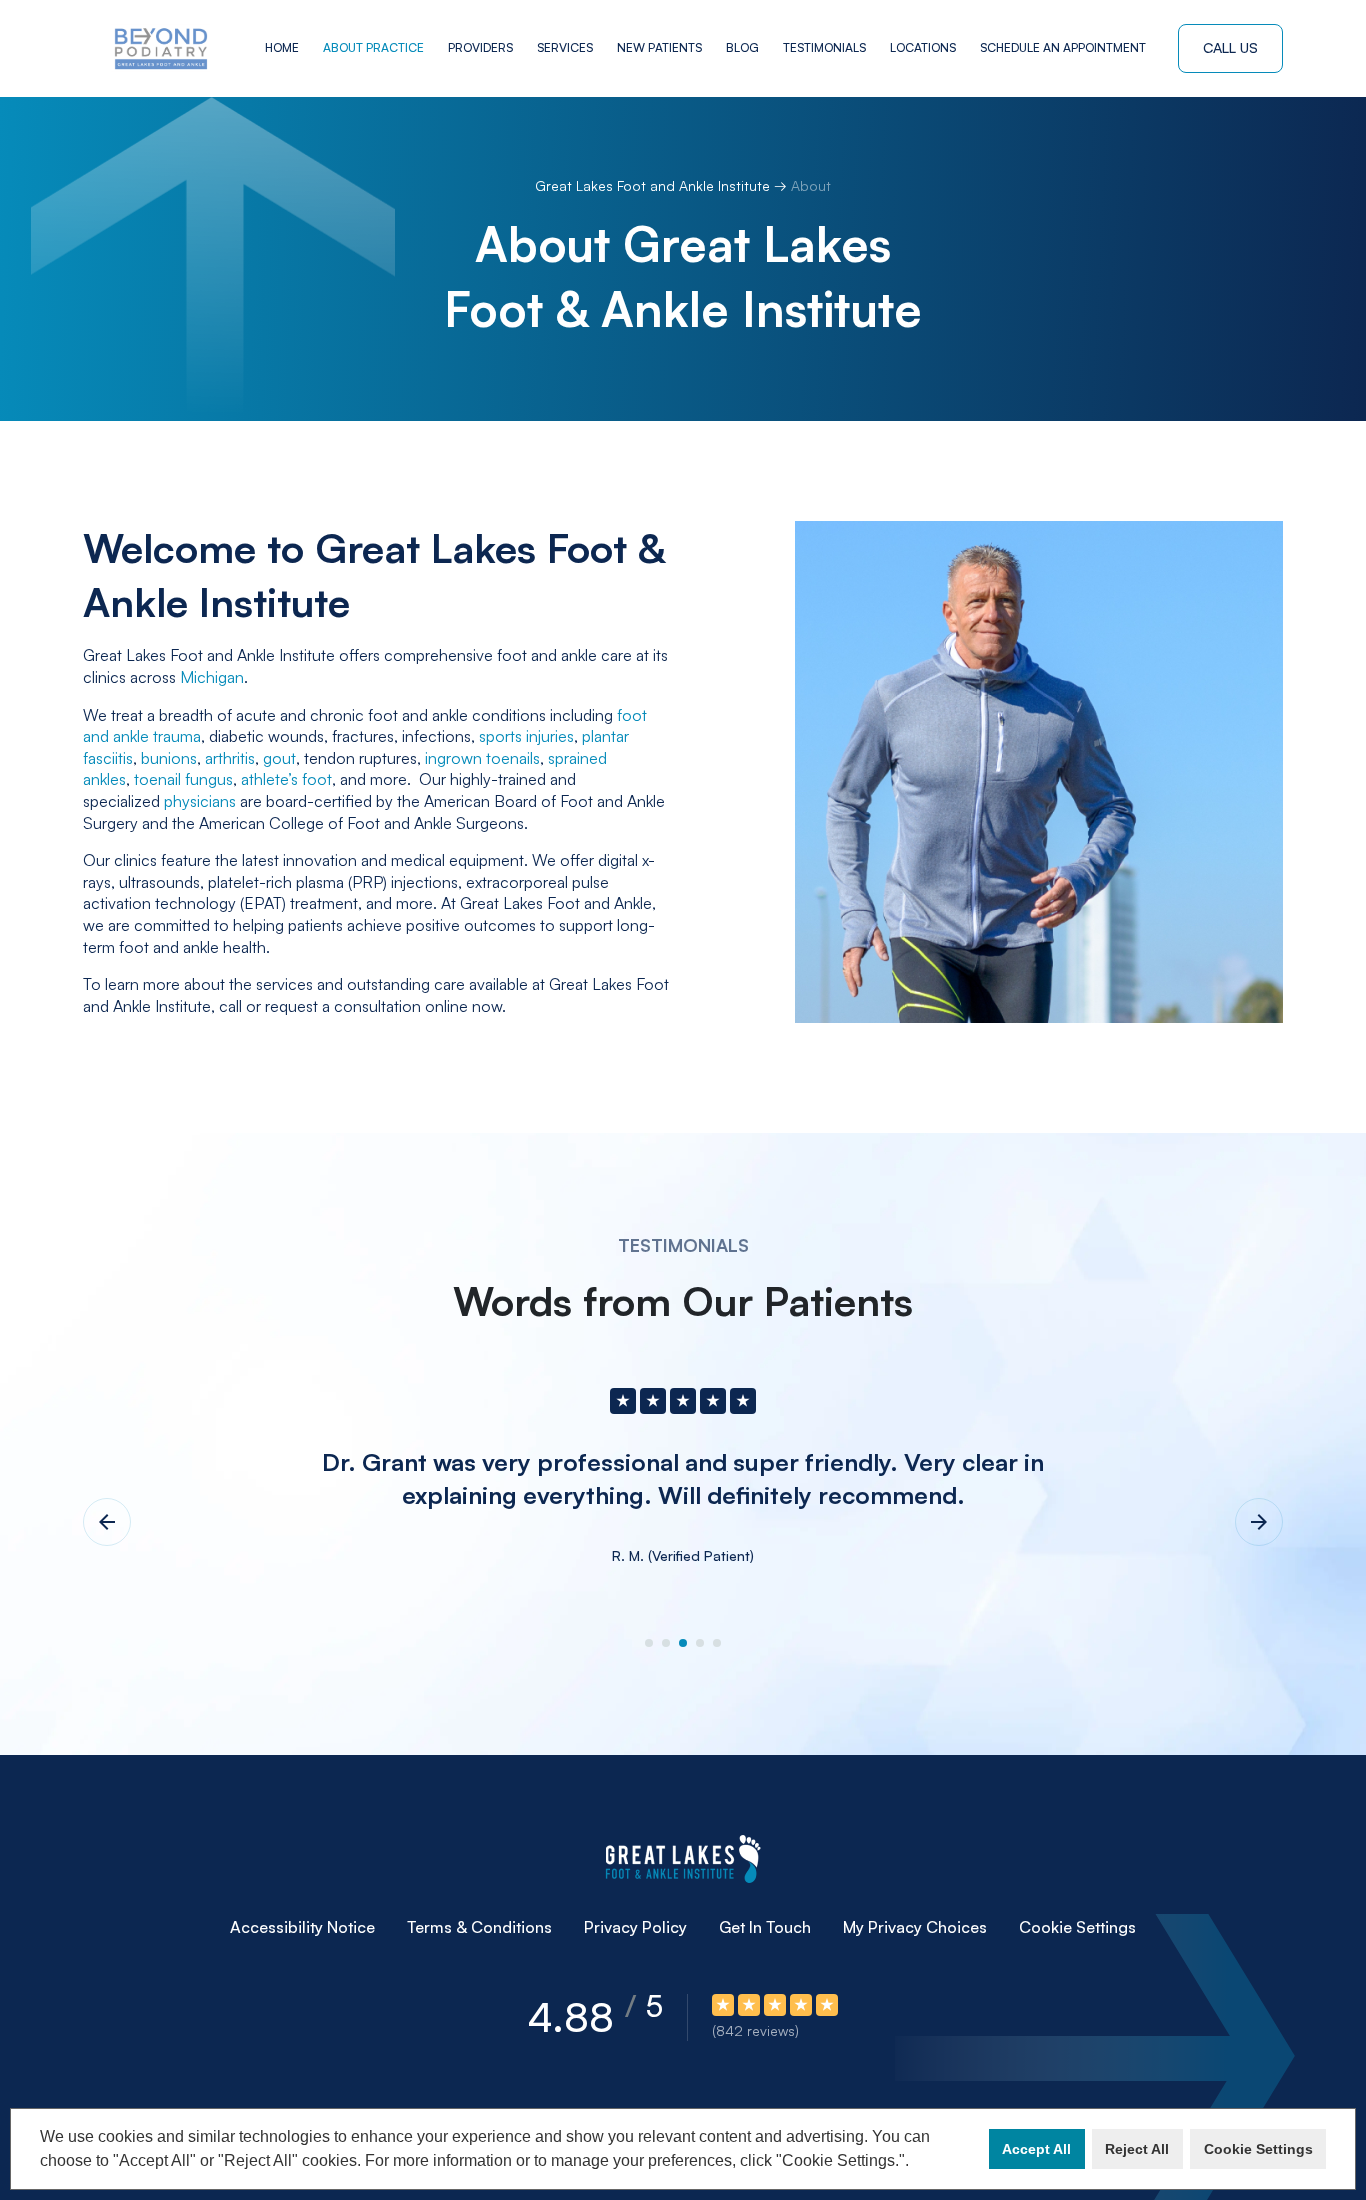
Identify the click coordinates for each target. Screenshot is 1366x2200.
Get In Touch (765, 1927)
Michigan (212, 677)
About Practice (373, 47)
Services (565, 47)
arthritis (230, 758)
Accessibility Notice (302, 1927)
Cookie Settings (1077, 1927)
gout (279, 758)
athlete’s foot (286, 779)
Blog (742, 47)
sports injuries (526, 736)
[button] (916, 2163)
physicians (200, 801)
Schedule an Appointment (1063, 47)
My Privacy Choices (915, 1927)
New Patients (659, 47)
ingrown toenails (482, 758)
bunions (169, 758)
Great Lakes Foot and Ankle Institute (654, 185)
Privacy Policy (635, 1927)
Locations (923, 47)
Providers (480, 47)
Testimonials (824, 47)
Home (282, 47)
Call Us (1230, 47)
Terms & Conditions (479, 1927)
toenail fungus (183, 779)
